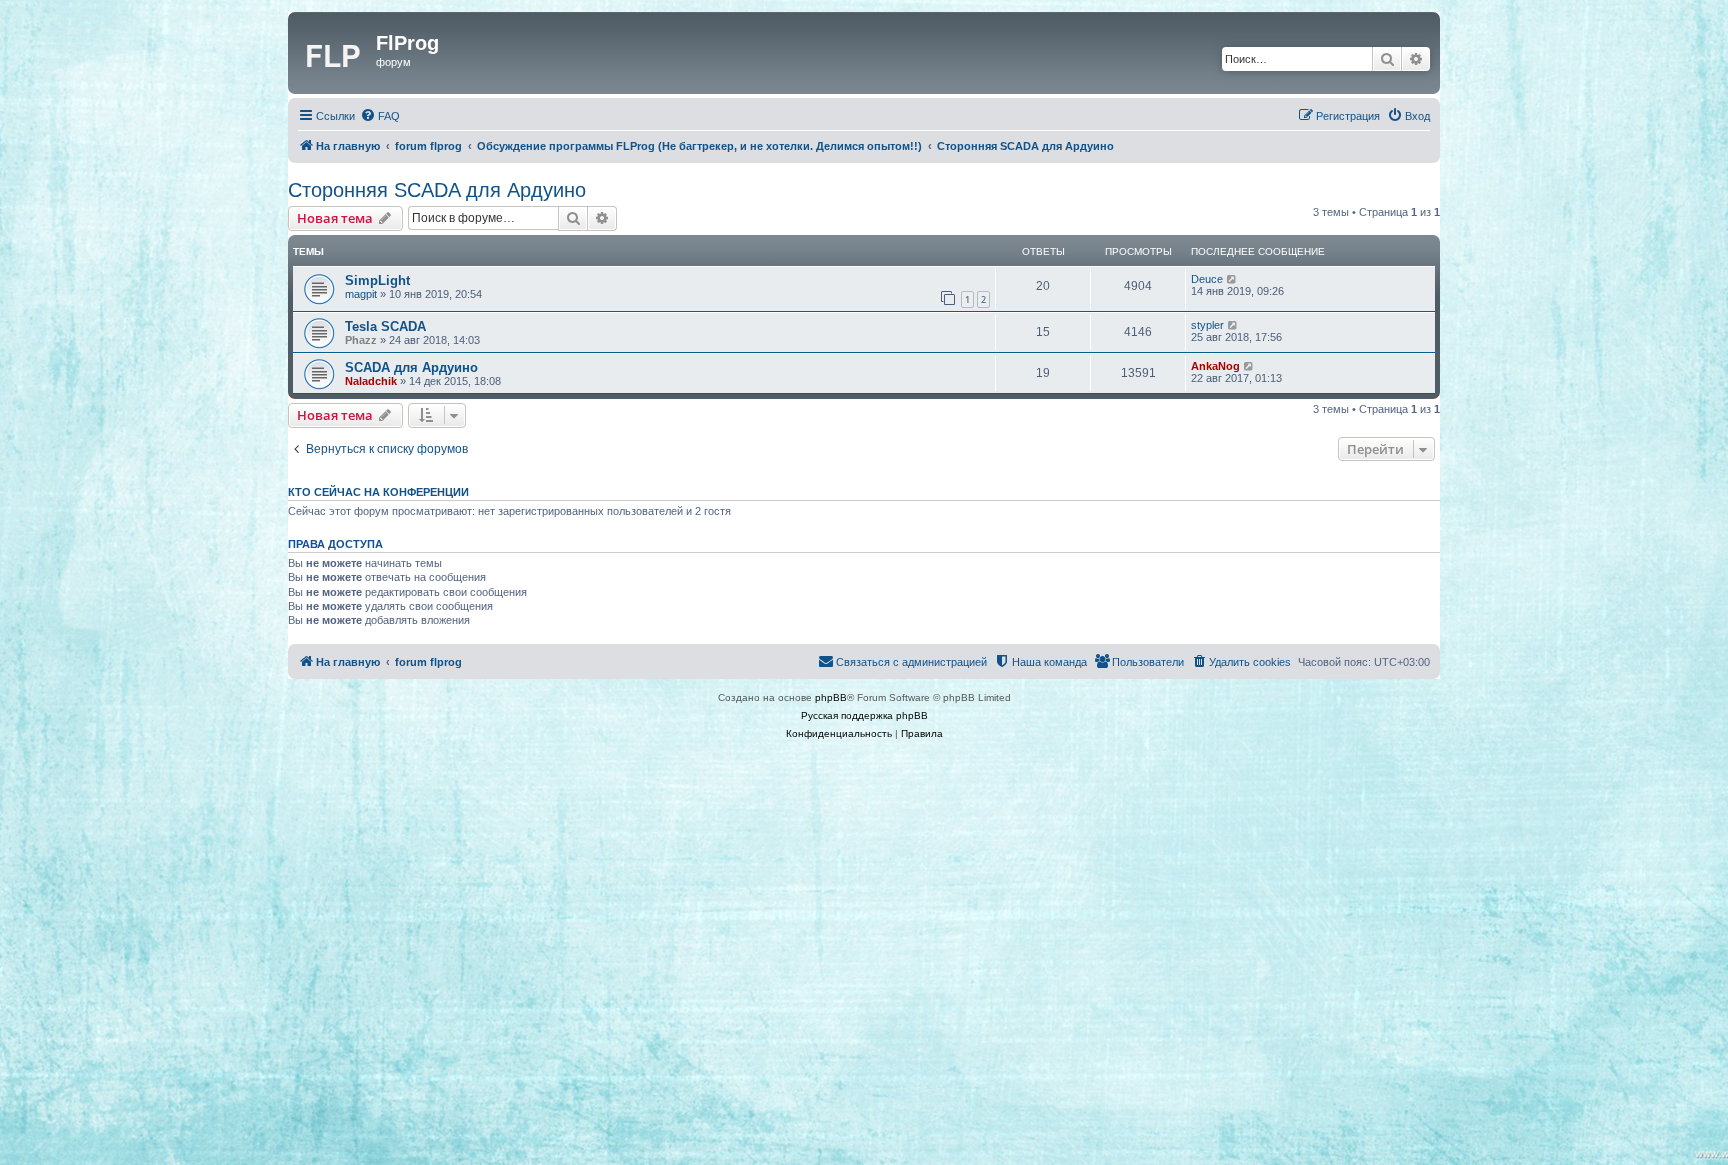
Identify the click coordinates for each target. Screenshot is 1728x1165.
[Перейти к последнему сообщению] (1232, 279)
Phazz (361, 340)
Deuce (1207, 279)
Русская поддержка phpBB (864, 715)
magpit (361, 294)
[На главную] (334, 53)
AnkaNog (1215, 366)
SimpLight (377, 280)
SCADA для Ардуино (411, 367)
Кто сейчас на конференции (378, 492)
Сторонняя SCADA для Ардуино (437, 190)
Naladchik (371, 381)
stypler (1207, 325)
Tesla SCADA (385, 326)
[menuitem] (380, 116)
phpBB (831, 697)
